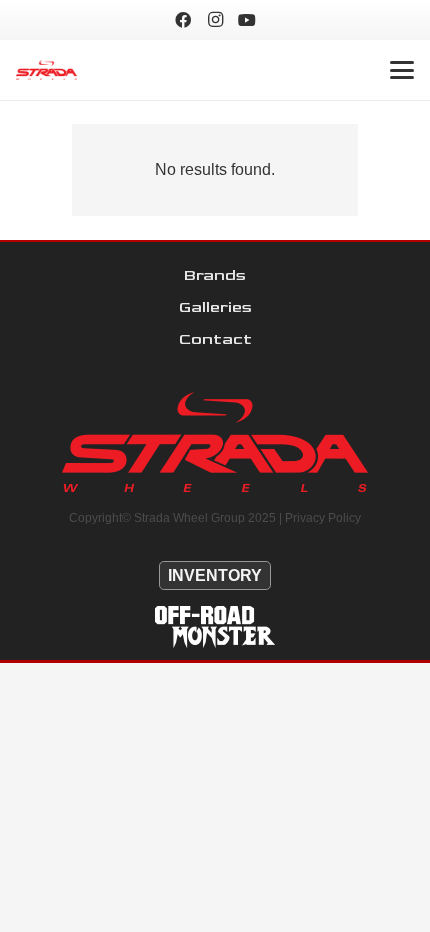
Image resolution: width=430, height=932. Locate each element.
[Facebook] (183, 20)
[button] (402, 70)
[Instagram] (215, 20)
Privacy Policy (323, 518)
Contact (215, 339)
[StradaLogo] (46, 70)
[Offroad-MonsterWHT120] (215, 627)
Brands (215, 275)
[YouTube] (247, 20)
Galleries (215, 307)
